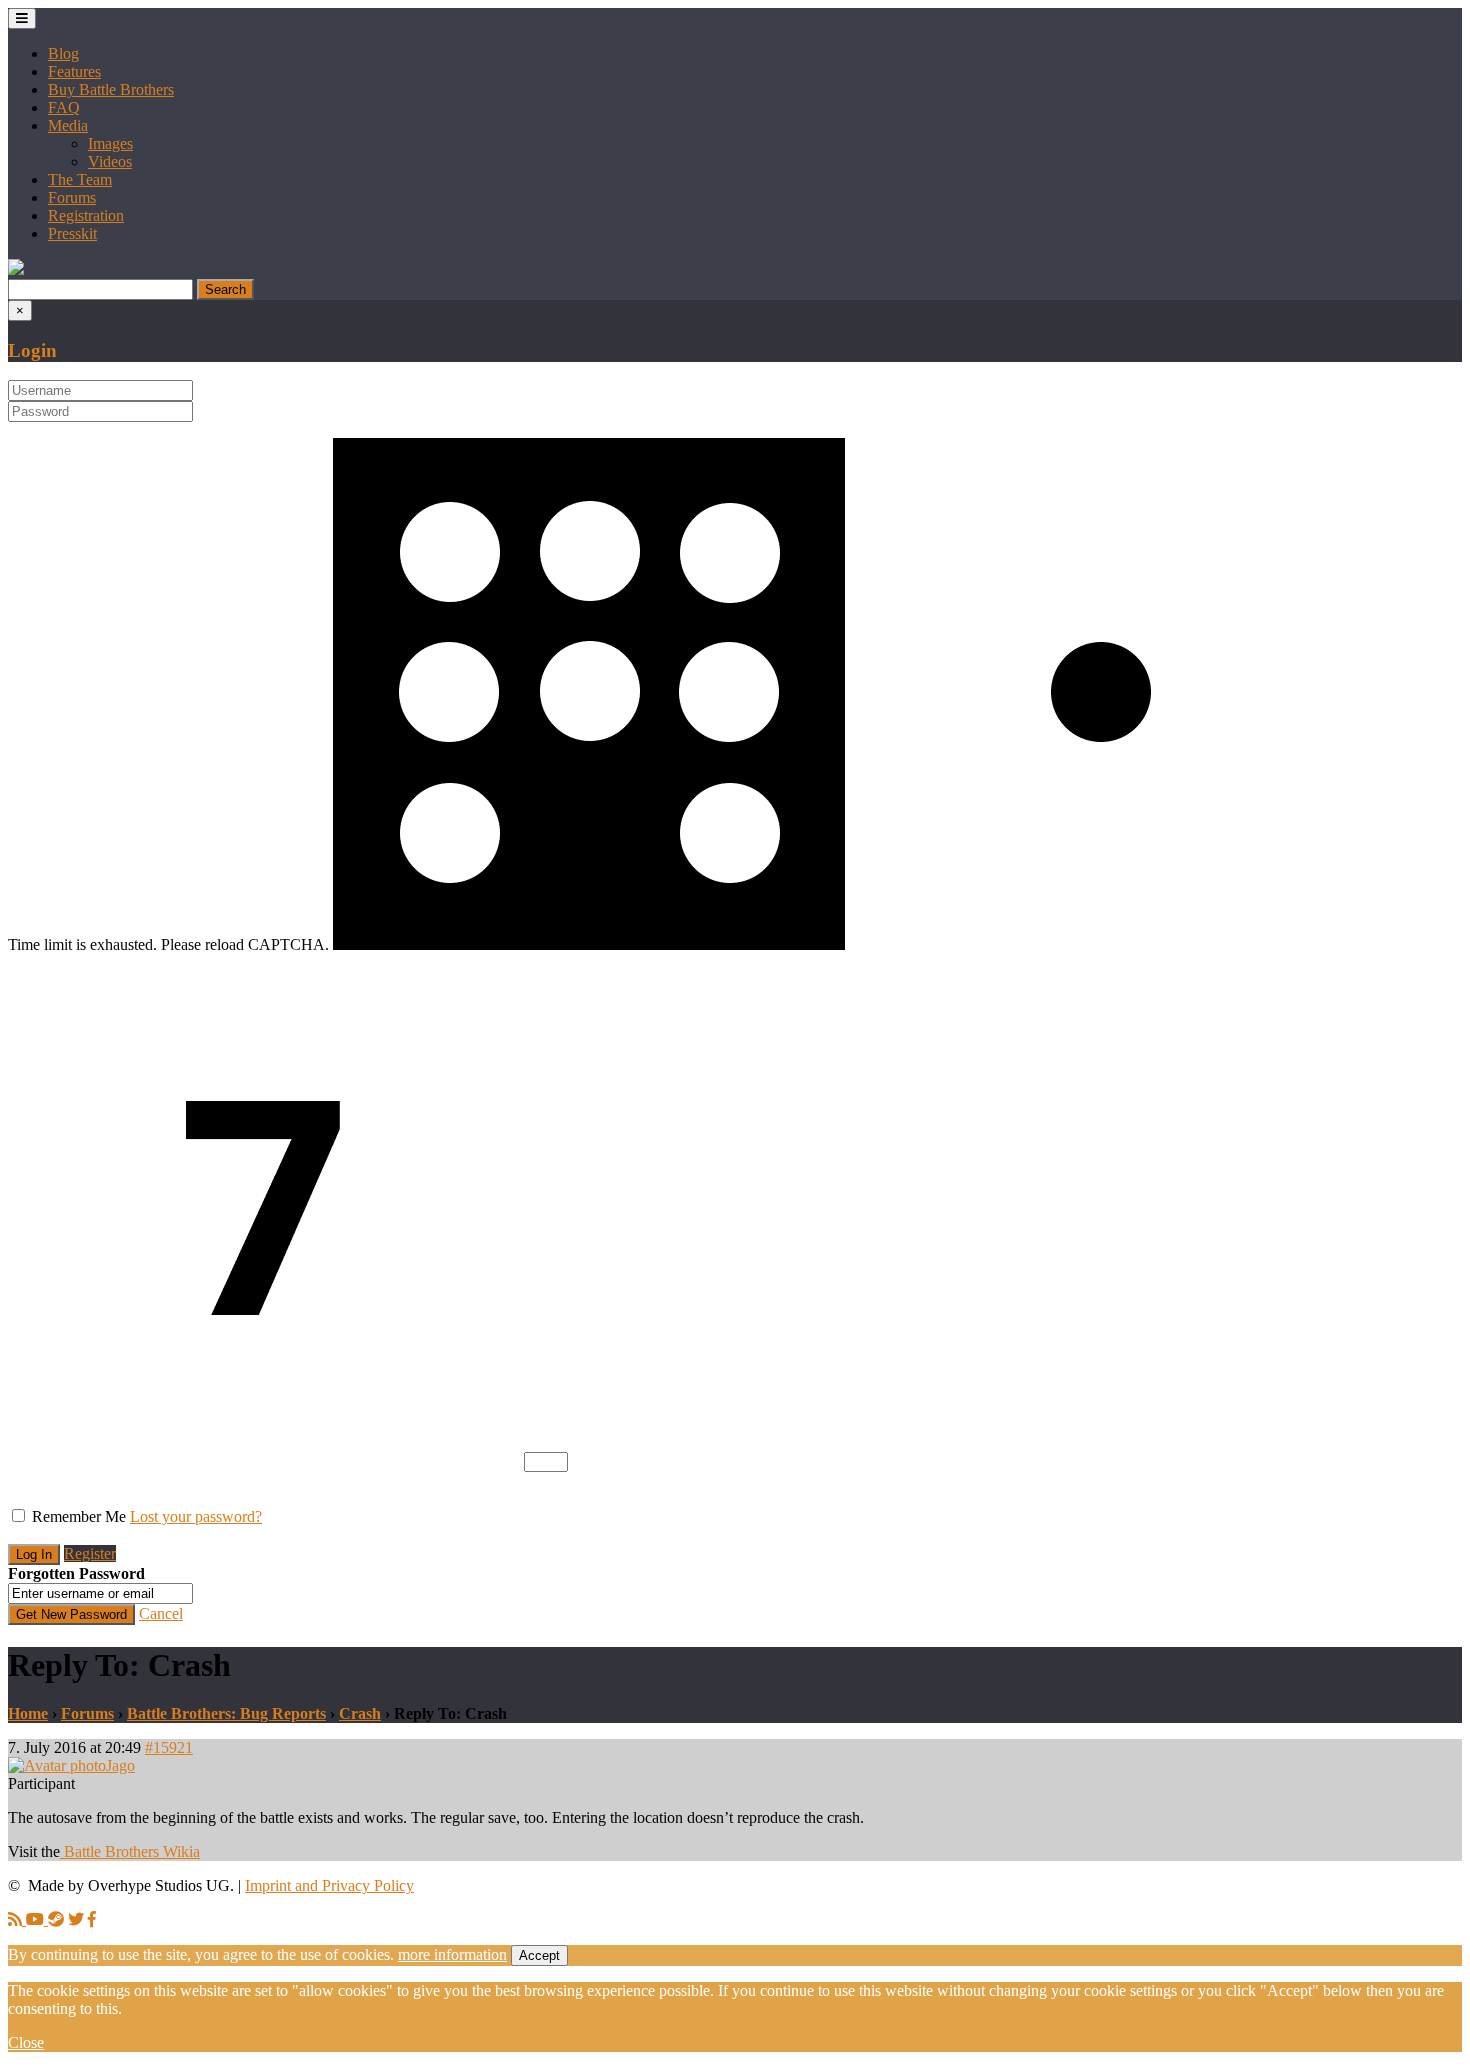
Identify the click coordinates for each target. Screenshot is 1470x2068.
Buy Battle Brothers (111, 89)
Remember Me (79, 1516)
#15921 (169, 1747)
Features (74, 71)
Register (90, 1553)
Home (28, 1713)
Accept (539, 1955)
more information (452, 1954)
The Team (80, 179)
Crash (360, 1713)
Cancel (161, 1613)
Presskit (72, 233)
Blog (63, 53)
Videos (110, 161)
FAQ (64, 107)
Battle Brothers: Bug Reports (226, 1713)
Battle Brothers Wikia (130, 1851)
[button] (16, 269)
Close (26, 2042)
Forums (72, 197)
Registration (86, 215)
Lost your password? (196, 1516)
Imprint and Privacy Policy (329, 1885)
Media (68, 125)
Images (110, 143)
